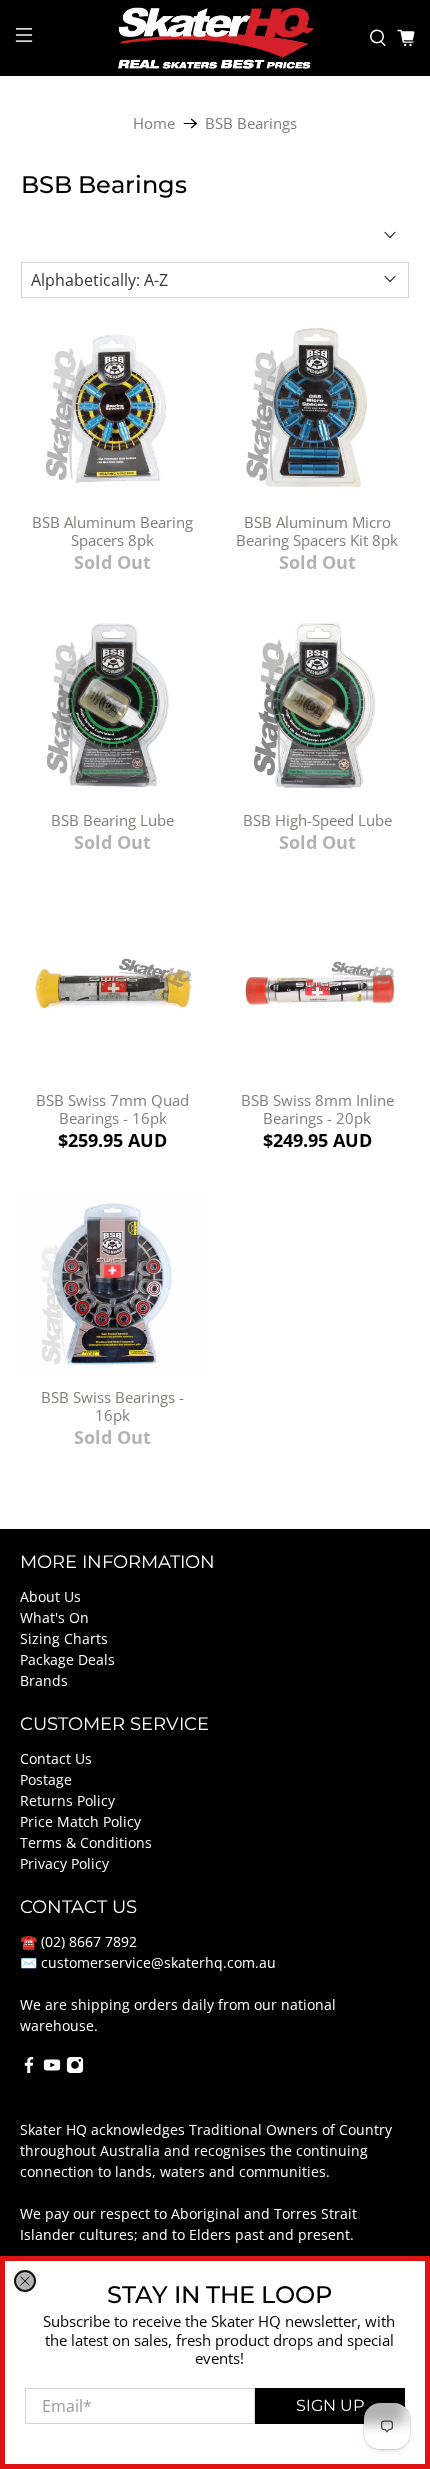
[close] (25, 2281)
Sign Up (330, 2405)
